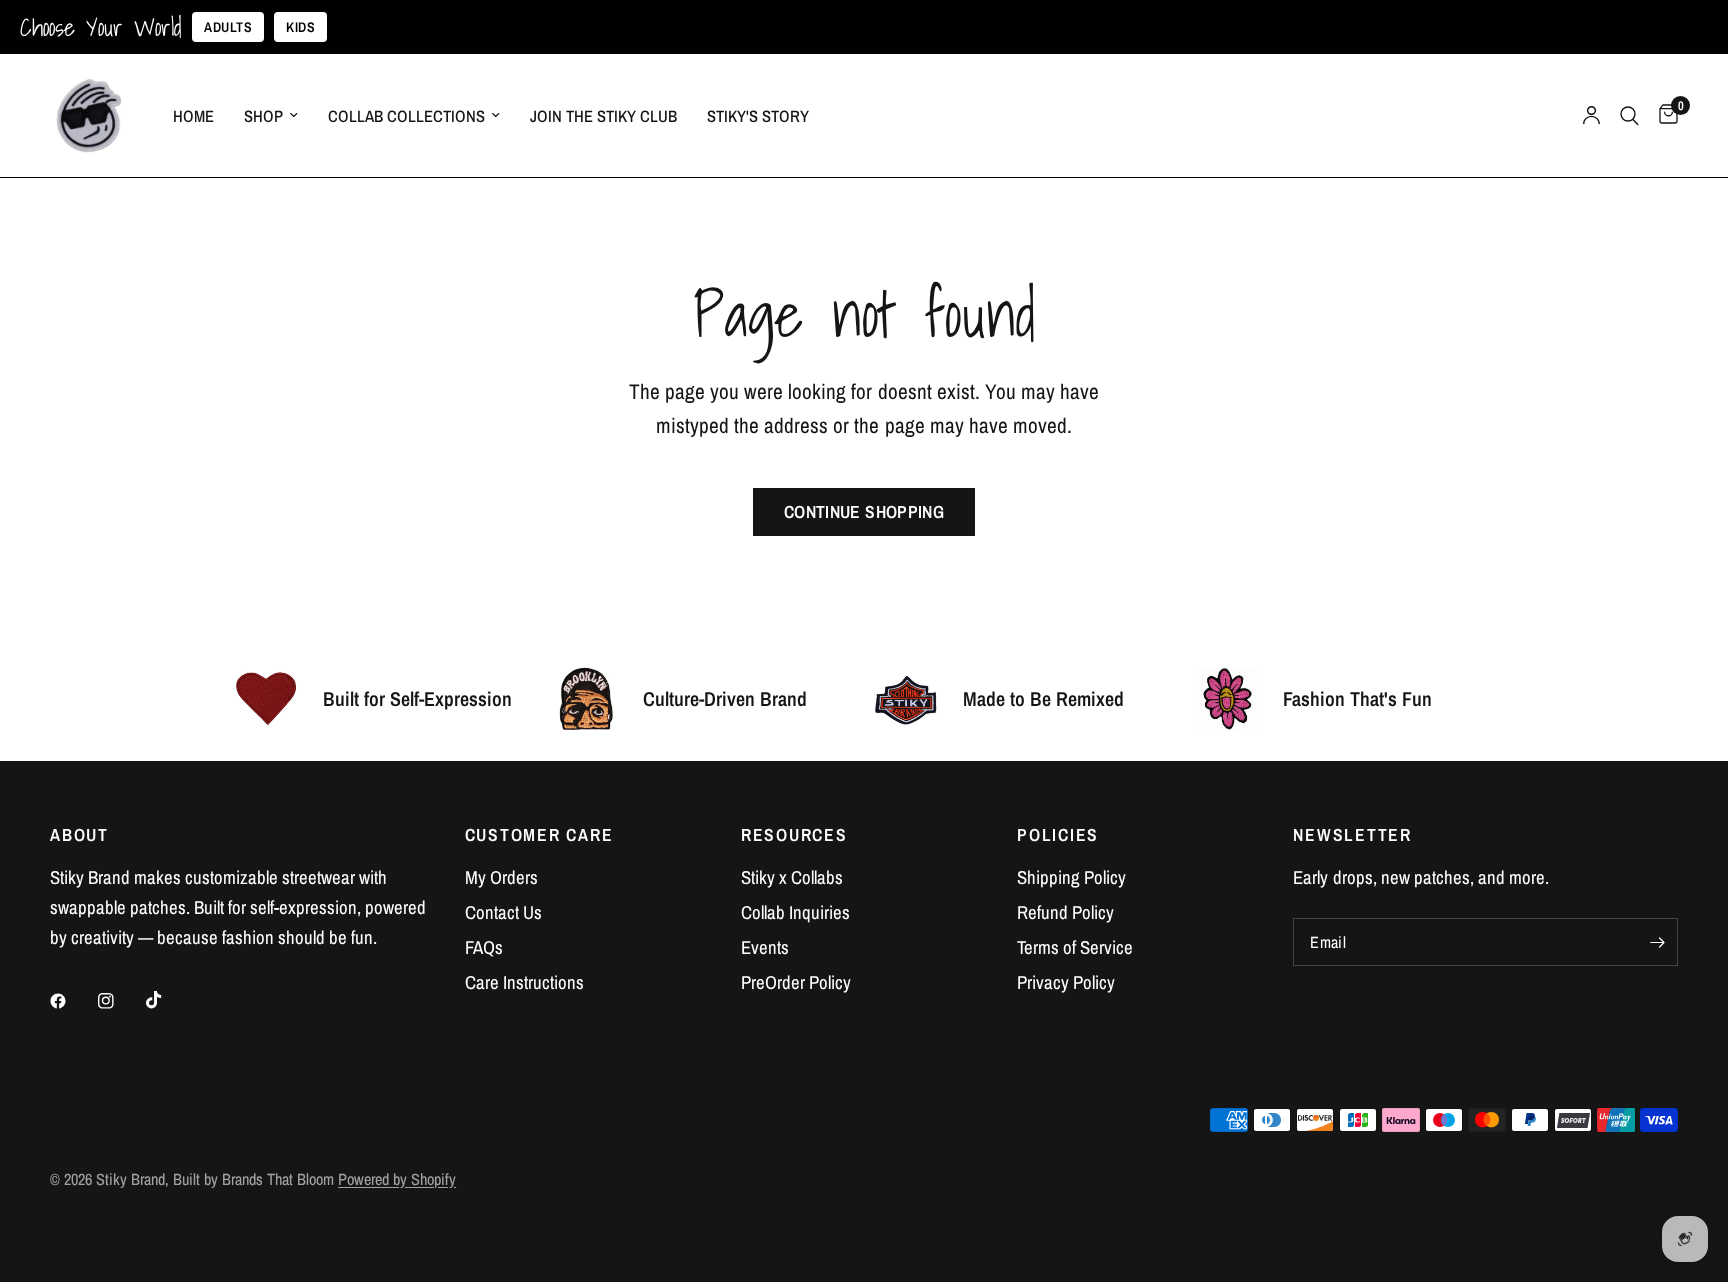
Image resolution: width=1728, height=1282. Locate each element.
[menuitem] (193, 116)
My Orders (501, 877)
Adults (228, 27)
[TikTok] (168, 1000)
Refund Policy (1065, 912)
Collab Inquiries (795, 912)
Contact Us (503, 912)
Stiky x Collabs (792, 877)
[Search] (1629, 115)
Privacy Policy (1066, 982)
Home (193, 116)
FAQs (484, 947)
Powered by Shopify (397, 1179)
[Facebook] (72, 1001)
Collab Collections (406, 116)
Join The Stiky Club (603, 116)
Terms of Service (1075, 947)
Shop (263, 116)
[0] (1663, 115)
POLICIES (1058, 835)
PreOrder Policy (796, 982)
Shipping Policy (1071, 877)
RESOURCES (794, 835)
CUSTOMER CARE (539, 835)
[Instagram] (120, 1001)
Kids (300, 27)
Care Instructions (524, 982)
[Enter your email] (1658, 942)
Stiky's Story (758, 116)
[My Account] (1591, 115)
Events (765, 947)
